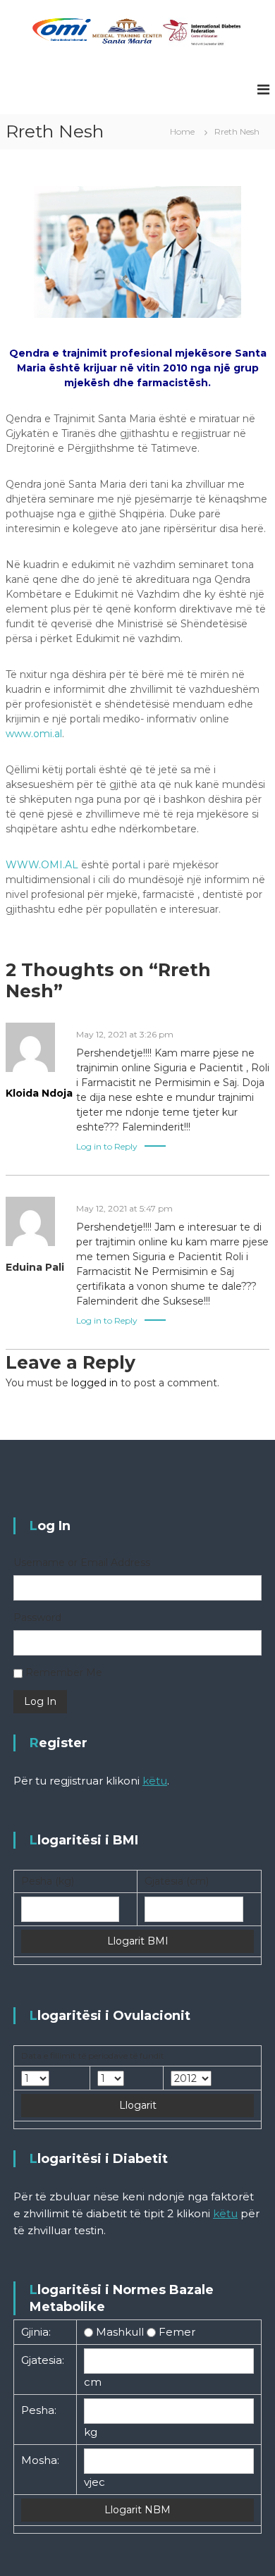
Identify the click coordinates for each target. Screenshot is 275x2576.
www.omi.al (34, 734)
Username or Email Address (82, 1563)
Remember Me (64, 1672)
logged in (94, 1383)
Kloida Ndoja (39, 1093)
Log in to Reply (107, 1146)
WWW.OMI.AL (42, 865)
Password (37, 1617)
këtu (155, 1781)
